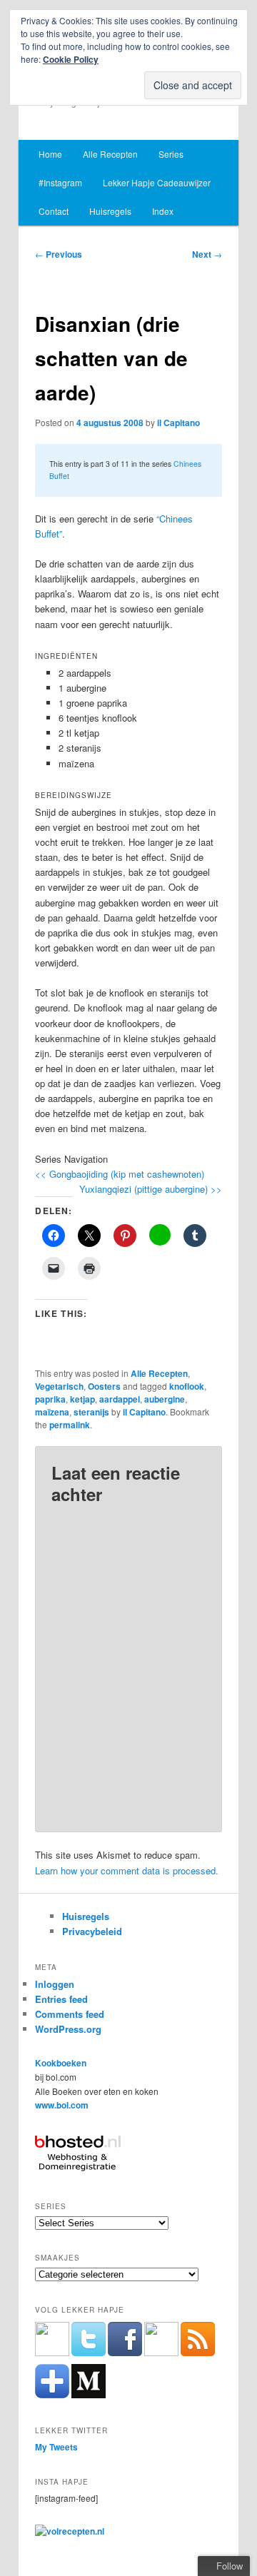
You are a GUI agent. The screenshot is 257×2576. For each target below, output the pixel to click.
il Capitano (178, 423)
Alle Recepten (110, 154)
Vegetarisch (59, 1386)
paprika (50, 1399)
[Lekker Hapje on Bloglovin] (52, 2395)
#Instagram (60, 182)
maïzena (52, 1412)
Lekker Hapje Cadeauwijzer (157, 182)
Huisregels (110, 211)
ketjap (82, 1399)
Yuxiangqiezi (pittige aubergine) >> (151, 1189)
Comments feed (70, 2014)
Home (50, 154)
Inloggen (55, 1984)
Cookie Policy (71, 59)
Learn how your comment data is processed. (127, 1870)
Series (171, 154)
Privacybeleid (92, 1931)
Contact (54, 211)
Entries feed (61, 1999)
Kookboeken (61, 2063)
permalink (70, 1425)
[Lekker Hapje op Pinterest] (161, 2353)
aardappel (120, 1399)
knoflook (187, 1386)
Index (163, 211)
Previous (59, 254)
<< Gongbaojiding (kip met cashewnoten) (120, 1174)
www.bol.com (62, 2105)
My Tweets (56, 2447)
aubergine (165, 1399)
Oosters (104, 1386)
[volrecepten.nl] (70, 2531)
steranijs (91, 1412)
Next (207, 254)
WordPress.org (68, 2029)
